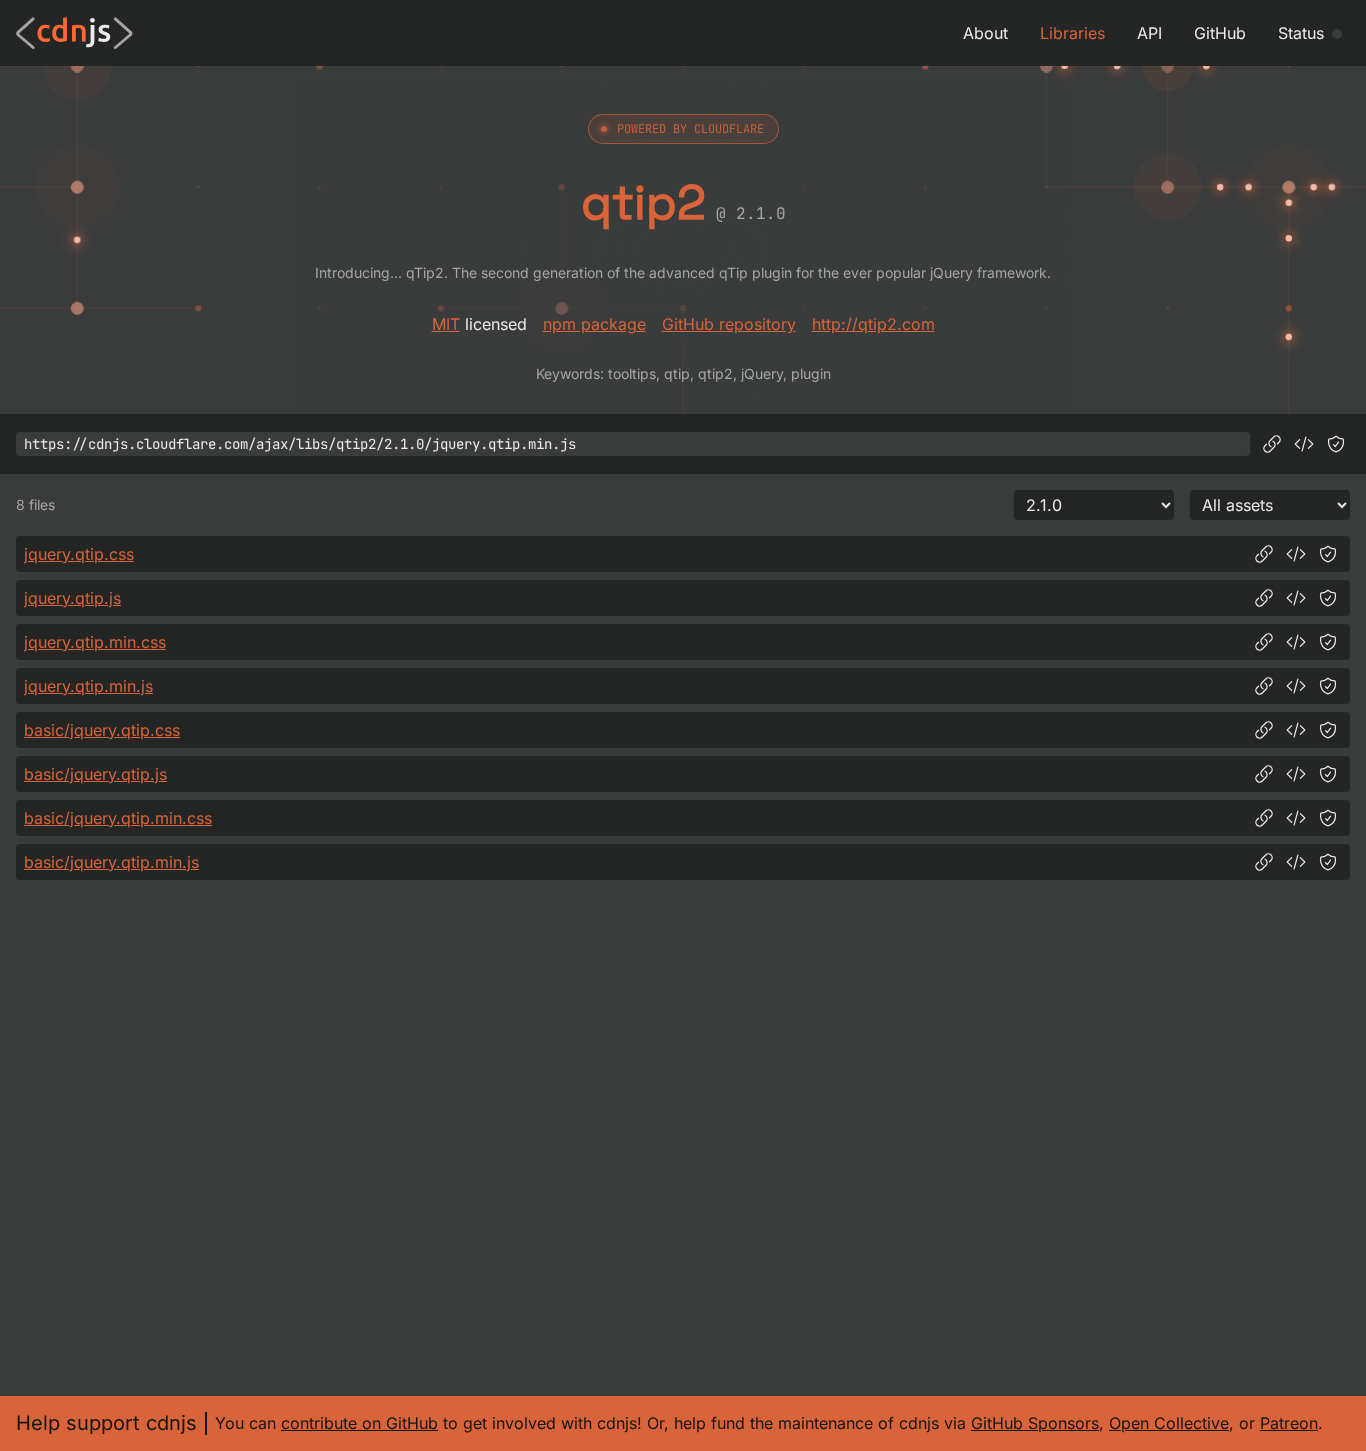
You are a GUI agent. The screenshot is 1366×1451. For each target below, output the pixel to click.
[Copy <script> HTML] (1304, 444)
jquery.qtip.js (72, 598)
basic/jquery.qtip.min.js (111, 862)
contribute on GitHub (359, 1423)
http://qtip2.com (873, 324)
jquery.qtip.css (79, 554)
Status (1301, 33)
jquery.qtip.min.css (95, 642)
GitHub (1220, 33)
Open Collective (1169, 1423)
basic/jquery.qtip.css (102, 730)
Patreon (1289, 1423)
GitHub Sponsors (1035, 1423)
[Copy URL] (1272, 444)
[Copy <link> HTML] (1296, 554)
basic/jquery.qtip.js (95, 774)
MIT (446, 324)
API (1149, 33)
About (985, 33)
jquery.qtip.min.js (88, 686)
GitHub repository (729, 324)
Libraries (1072, 33)
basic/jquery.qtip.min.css (118, 818)
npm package (594, 324)
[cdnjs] (74, 33)
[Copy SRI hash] (1336, 444)
